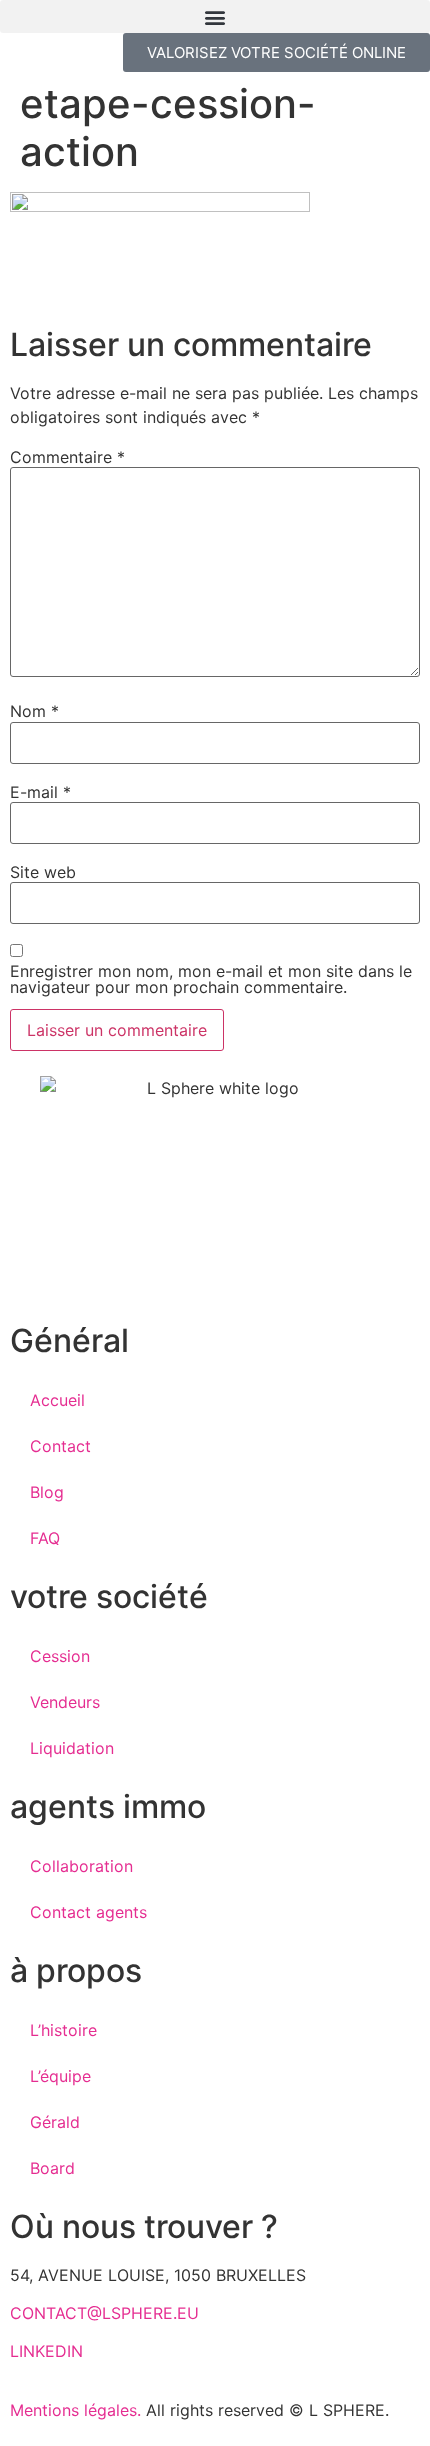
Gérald (55, 2122)
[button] (215, 16)
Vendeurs (65, 1702)
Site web (43, 872)
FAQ (45, 1538)
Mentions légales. (75, 2410)
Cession (60, 1656)
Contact (60, 1446)
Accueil (57, 1400)
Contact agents (88, 1912)
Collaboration (81, 1866)
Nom (34, 711)
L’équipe (60, 2076)
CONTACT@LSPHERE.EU (104, 2313)
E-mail (40, 792)
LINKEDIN (46, 2351)
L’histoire (63, 2030)
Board (52, 2168)
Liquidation (72, 1748)
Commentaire (67, 457)
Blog (47, 1492)
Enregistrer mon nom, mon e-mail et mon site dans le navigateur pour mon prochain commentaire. (211, 979)
